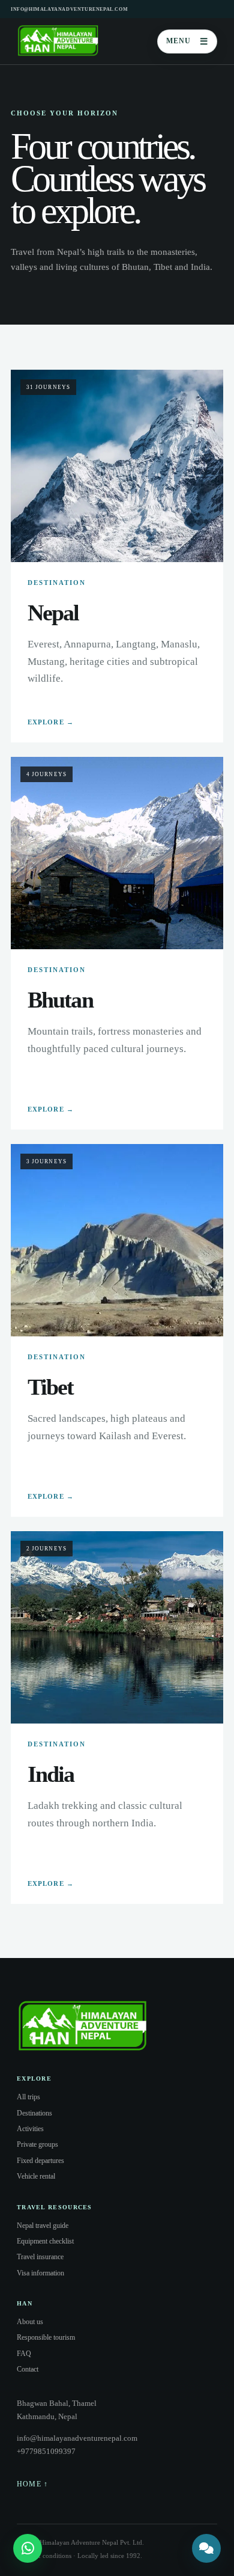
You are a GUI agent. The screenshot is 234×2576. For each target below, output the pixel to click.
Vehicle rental (36, 2176)
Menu (187, 41)
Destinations (34, 2113)
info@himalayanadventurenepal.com (69, 9)
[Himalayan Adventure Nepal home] (58, 41)
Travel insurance (40, 2257)
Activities (30, 2129)
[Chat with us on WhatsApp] (28, 2548)
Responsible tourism (46, 2337)
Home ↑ (32, 2484)
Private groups (37, 2144)
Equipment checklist (45, 2241)
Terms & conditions (44, 2556)
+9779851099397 (46, 2451)
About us (30, 2322)
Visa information (40, 2273)
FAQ (24, 2354)
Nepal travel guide (43, 2226)
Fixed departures (40, 2161)
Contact (28, 2369)
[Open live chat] (206, 2548)
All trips (28, 2097)
